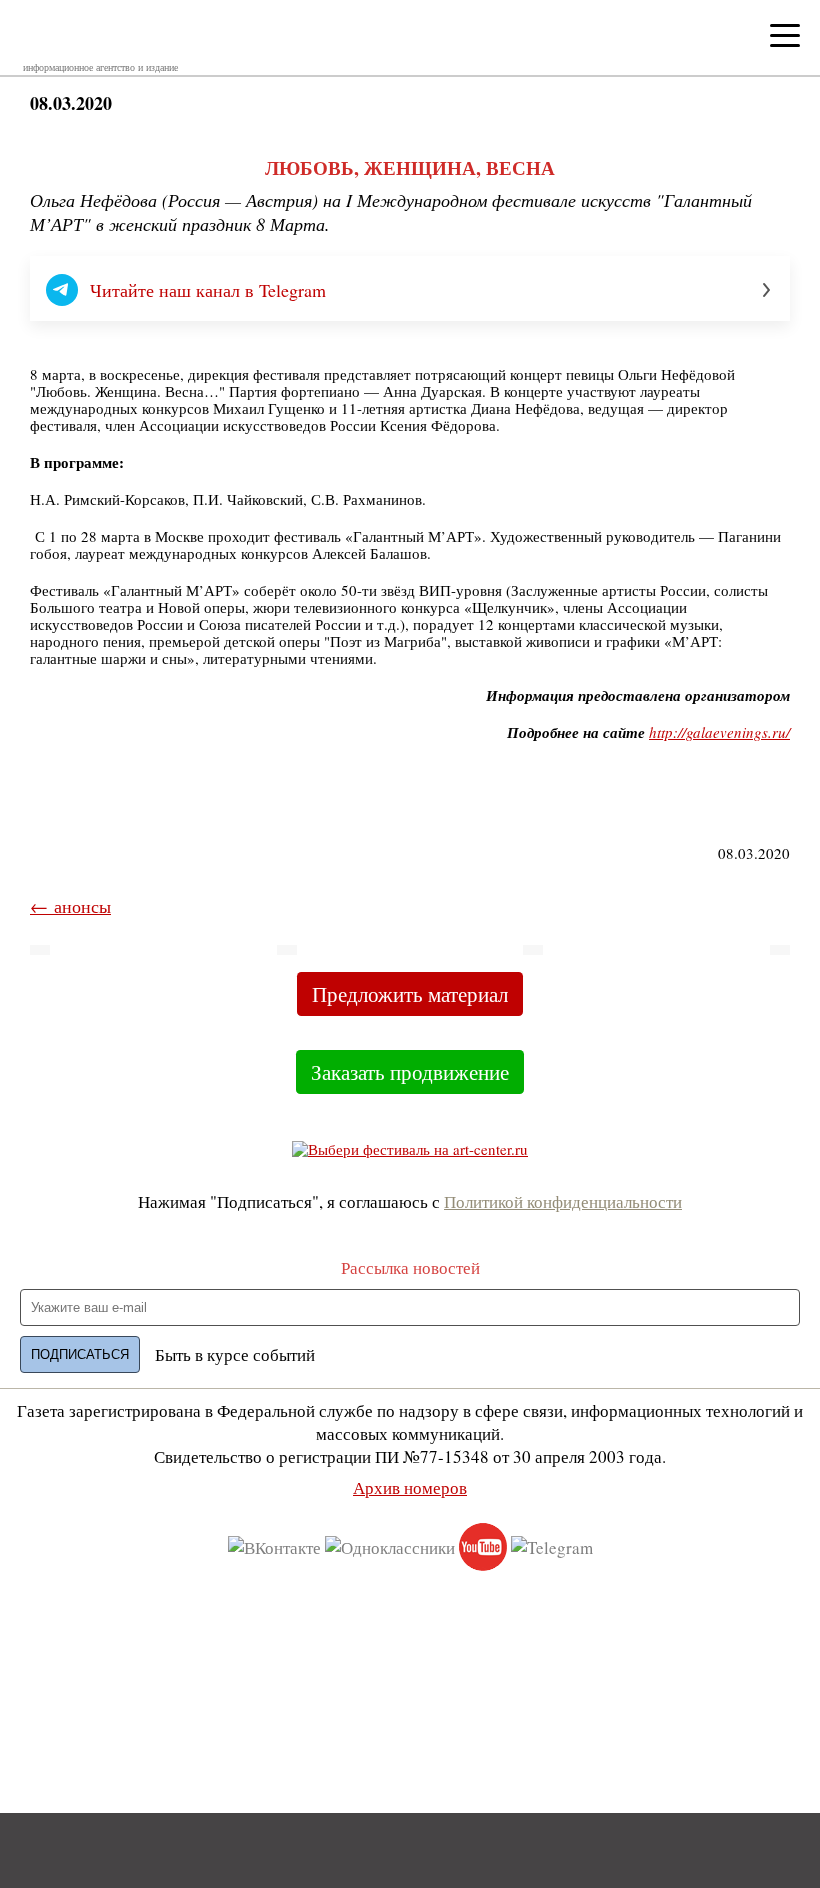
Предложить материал (410, 994)
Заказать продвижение (410, 1072)
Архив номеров (410, 1487)
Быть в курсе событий (235, 1354)
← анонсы (70, 906)
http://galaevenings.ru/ (719, 732)
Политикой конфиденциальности (563, 1201)
